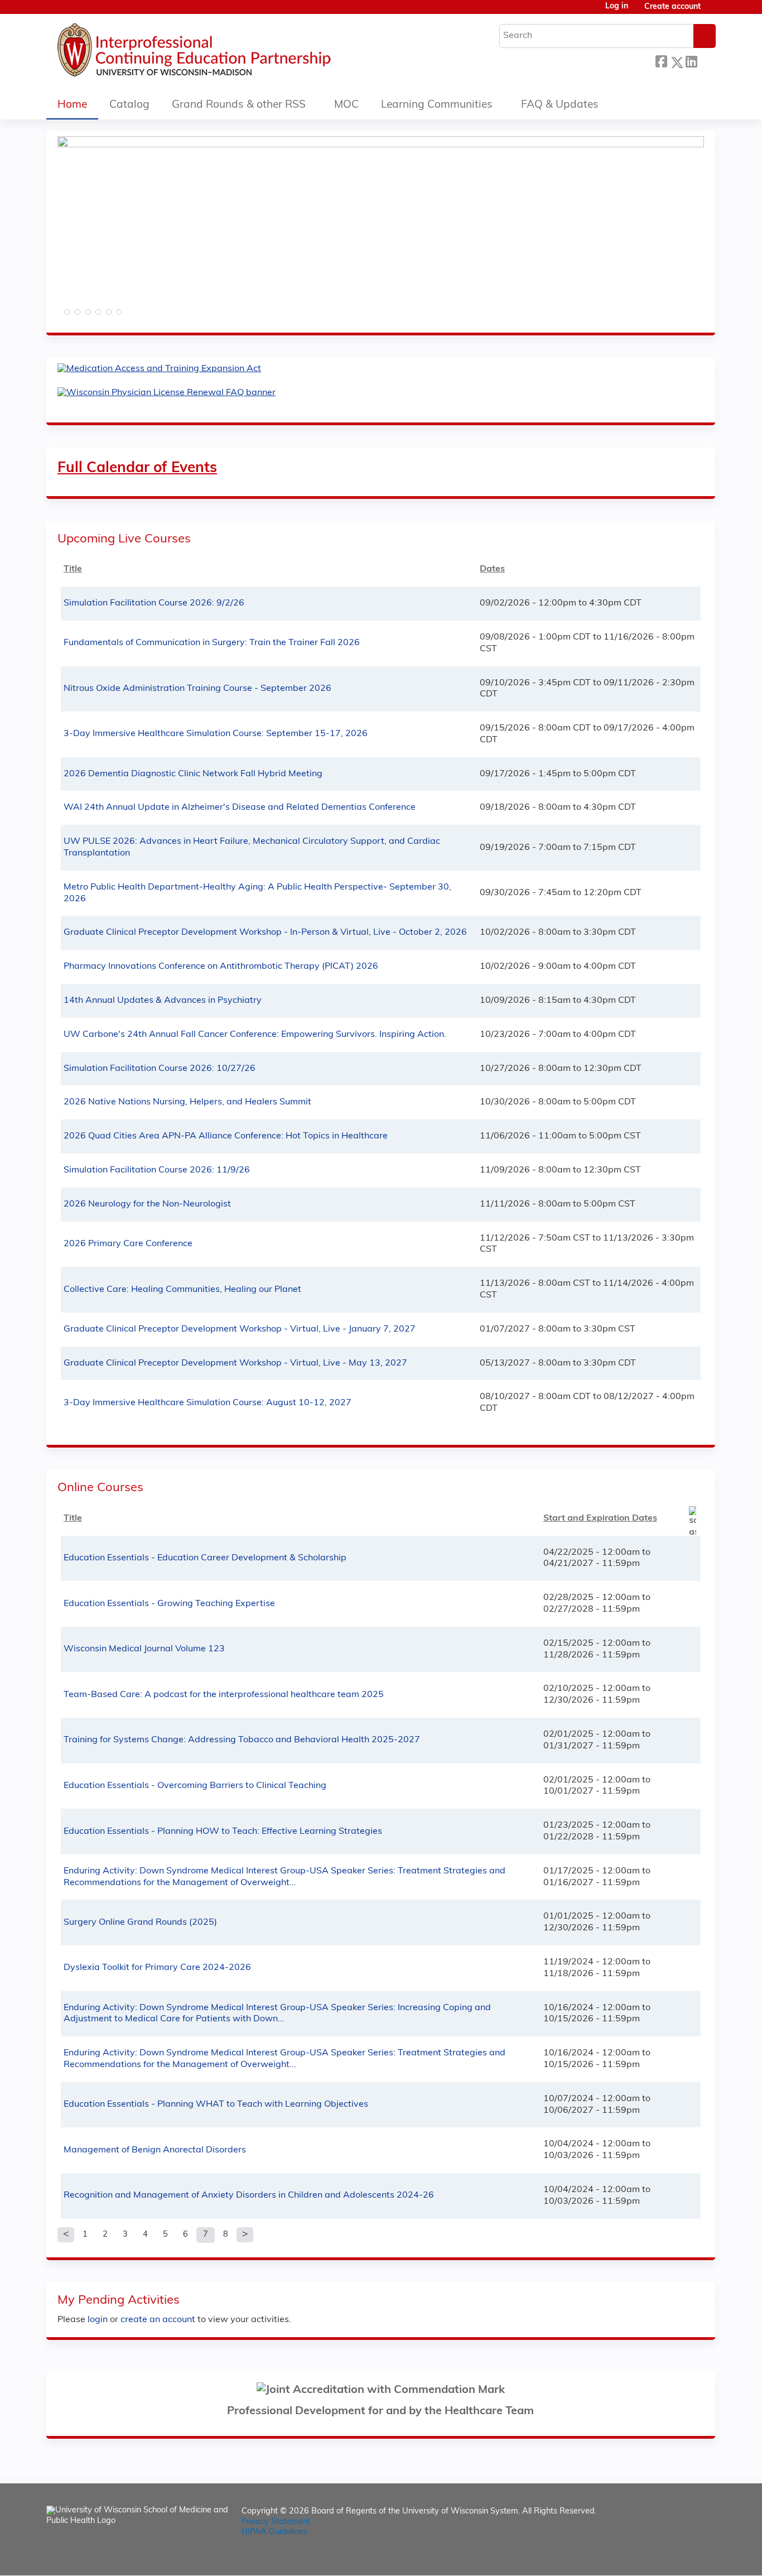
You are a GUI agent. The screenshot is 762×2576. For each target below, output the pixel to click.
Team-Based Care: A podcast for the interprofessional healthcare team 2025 (224, 1695)
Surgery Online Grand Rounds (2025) (140, 1923)
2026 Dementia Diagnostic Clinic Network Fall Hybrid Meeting (193, 774)
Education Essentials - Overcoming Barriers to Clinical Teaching (195, 1786)
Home (72, 105)
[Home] (228, 53)
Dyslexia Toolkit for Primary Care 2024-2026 (157, 1968)
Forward (706, 59)
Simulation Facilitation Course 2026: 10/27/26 (160, 1069)
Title (73, 569)
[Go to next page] (245, 2235)
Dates (492, 569)
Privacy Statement (276, 2522)
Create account (672, 7)
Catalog (129, 105)
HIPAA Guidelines (274, 2532)
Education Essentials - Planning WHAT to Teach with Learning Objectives (216, 2104)
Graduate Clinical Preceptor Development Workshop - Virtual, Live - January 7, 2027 (240, 1329)
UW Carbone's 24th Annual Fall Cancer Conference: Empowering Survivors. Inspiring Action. (255, 1035)
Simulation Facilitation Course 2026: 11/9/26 (157, 1170)
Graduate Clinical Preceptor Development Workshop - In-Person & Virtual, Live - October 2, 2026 (265, 933)
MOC (346, 105)
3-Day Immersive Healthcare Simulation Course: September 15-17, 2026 (216, 734)
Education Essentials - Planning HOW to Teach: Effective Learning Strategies (223, 1832)
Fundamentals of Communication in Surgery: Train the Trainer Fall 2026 (212, 643)
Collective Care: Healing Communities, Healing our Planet (182, 1290)
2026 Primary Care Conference (128, 1244)
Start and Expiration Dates (600, 1518)
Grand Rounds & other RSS (239, 105)
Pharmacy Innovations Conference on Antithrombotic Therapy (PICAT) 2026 (221, 967)
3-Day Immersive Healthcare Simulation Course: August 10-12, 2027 (208, 1403)
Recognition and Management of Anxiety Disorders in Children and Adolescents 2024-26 (249, 2195)
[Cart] (712, 11)
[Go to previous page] (66, 2235)
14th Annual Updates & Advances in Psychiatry (163, 1001)
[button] (66, 315)
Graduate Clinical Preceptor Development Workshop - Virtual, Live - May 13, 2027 (235, 1363)
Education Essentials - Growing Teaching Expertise (169, 1604)
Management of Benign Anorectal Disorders (155, 2150)
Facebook (661, 61)
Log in (617, 7)
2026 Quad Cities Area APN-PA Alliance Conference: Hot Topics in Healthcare (226, 1136)
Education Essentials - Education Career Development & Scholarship (205, 1558)
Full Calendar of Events (137, 468)
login (98, 2320)
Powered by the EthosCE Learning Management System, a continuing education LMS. (676, 2557)
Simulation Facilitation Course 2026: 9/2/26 (154, 603)
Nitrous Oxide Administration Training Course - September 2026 (197, 689)
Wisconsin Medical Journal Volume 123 (144, 1649)
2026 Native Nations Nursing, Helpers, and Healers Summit (187, 1102)
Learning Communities (437, 105)
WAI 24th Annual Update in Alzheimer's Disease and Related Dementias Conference (240, 808)
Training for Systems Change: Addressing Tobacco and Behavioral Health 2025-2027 (242, 1740)
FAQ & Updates (560, 105)
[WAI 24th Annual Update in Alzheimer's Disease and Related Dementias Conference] (381, 145)
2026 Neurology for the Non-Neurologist (147, 1204)
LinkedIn (691, 61)
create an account (158, 2320)
